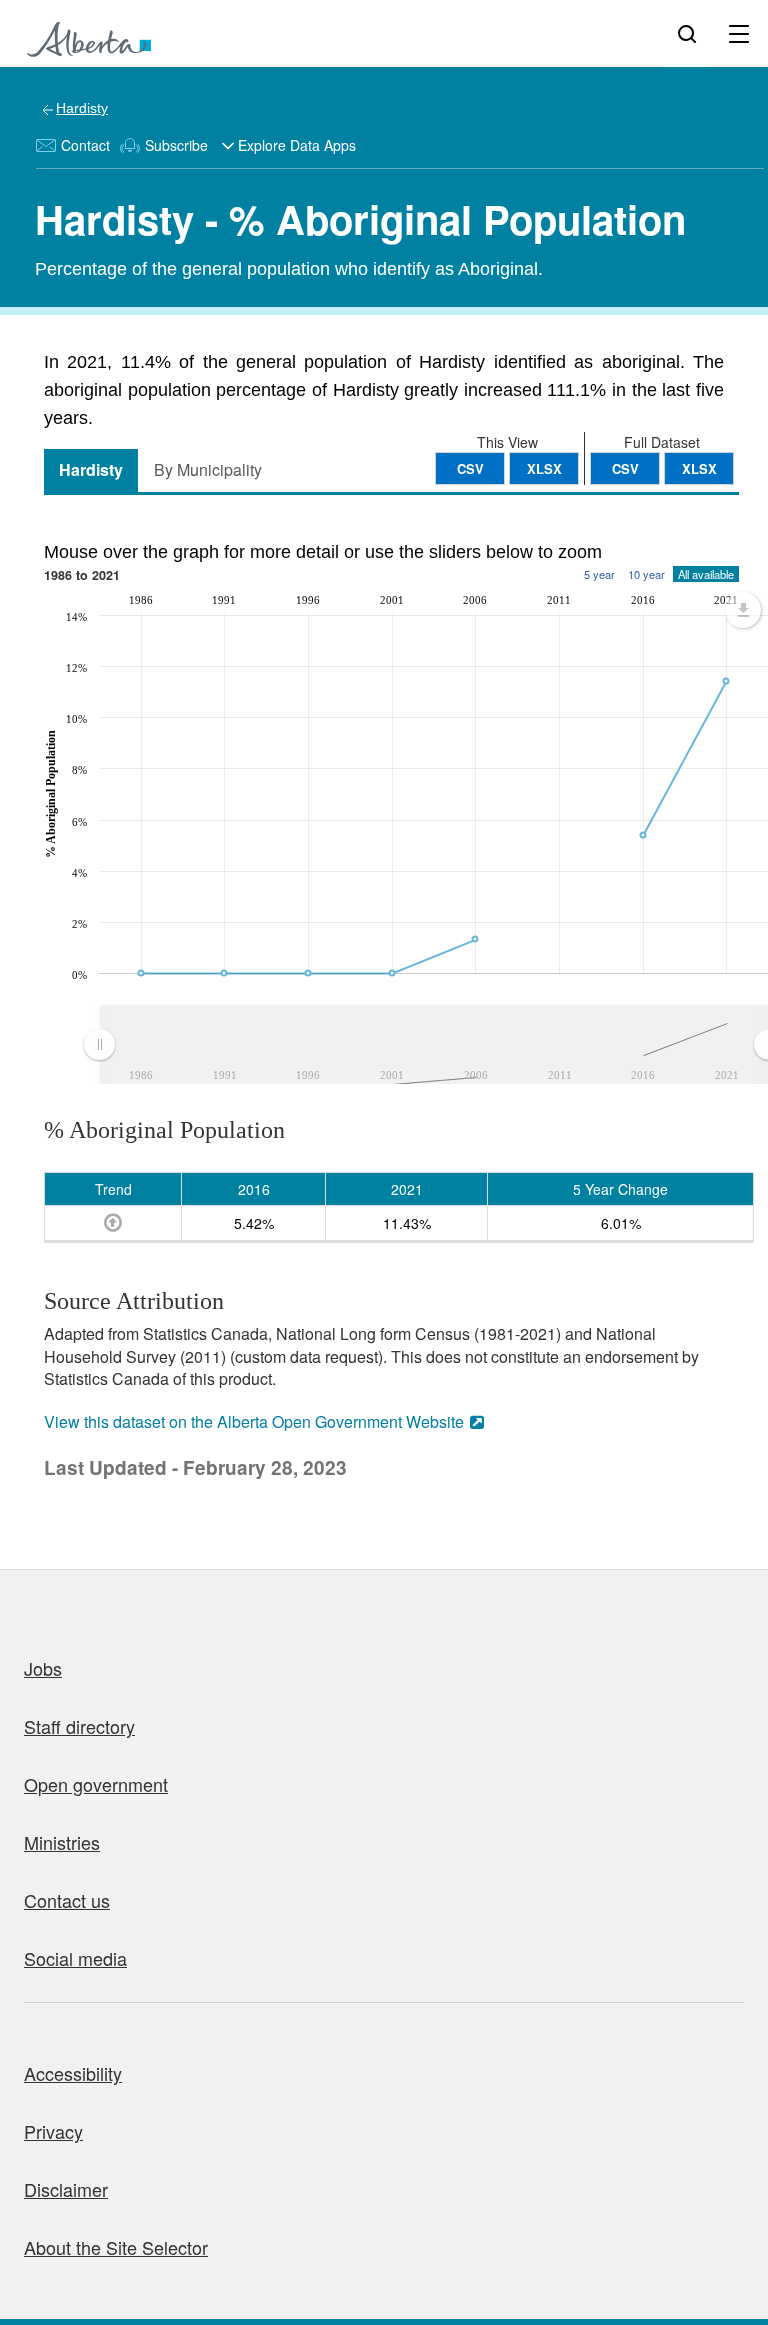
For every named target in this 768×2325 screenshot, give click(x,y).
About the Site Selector (116, 2247)
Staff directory (79, 1726)
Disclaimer (66, 2189)
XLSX (699, 468)
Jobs (43, 1668)
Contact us (67, 1900)
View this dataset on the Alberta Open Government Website (254, 1421)
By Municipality (208, 469)
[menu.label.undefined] (743, 610)
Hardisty (82, 108)
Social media (75, 1958)
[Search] (687, 33)
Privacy (53, 2131)
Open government (96, 1784)
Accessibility (73, 2073)
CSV (625, 468)
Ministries (62, 1842)
